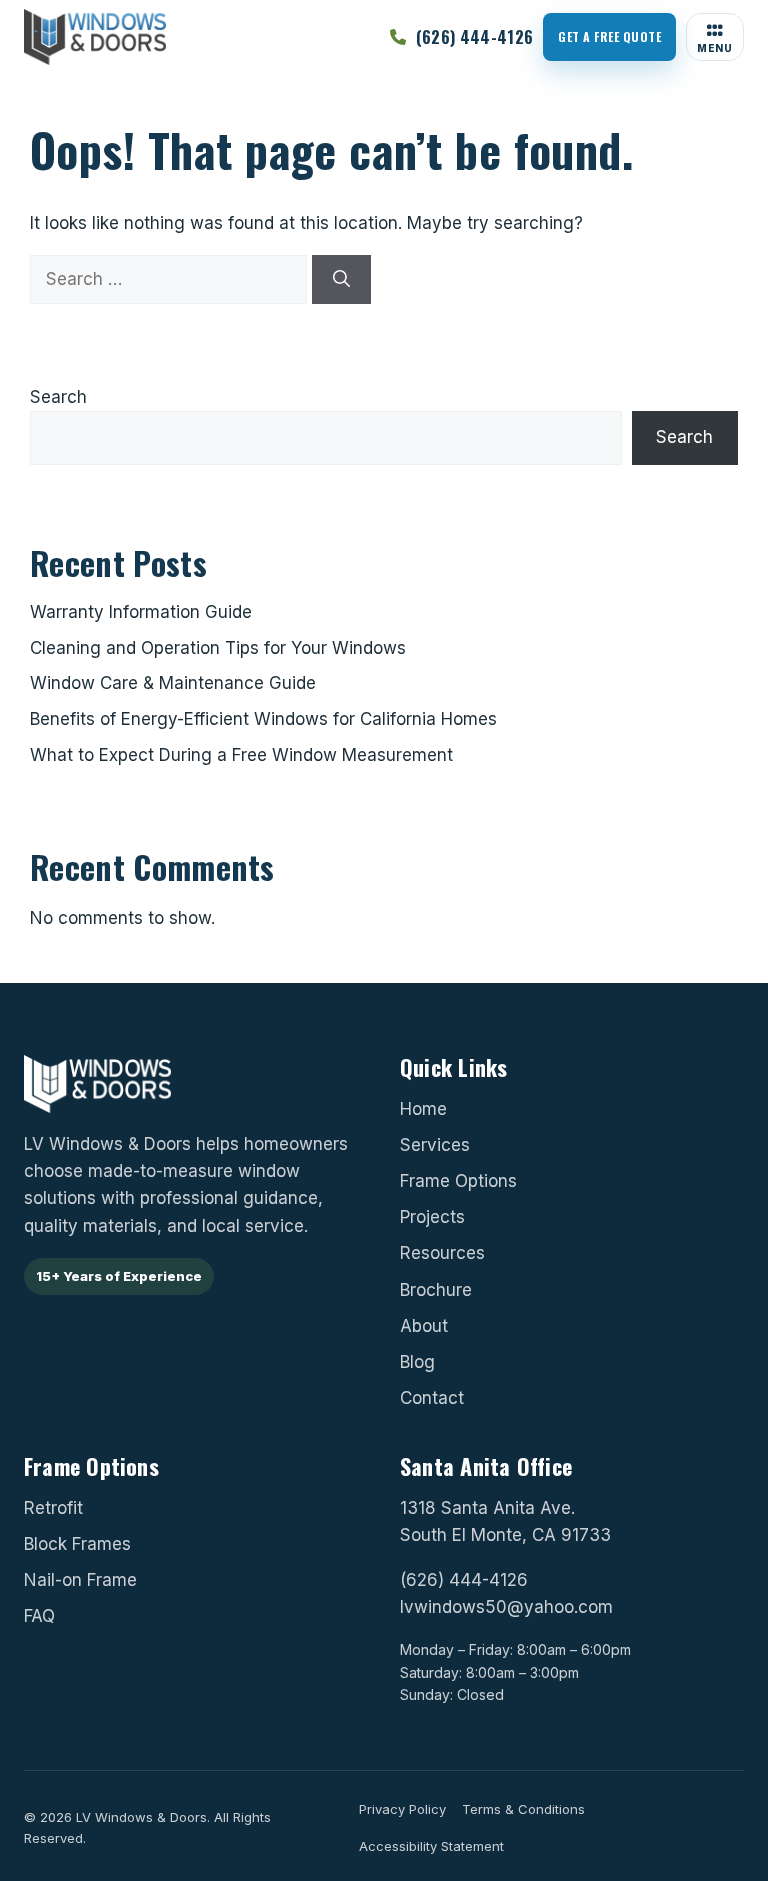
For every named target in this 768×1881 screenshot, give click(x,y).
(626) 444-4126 (464, 1580)
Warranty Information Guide (141, 612)
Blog (417, 1362)
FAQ (39, 1616)
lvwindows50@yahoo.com (506, 1607)
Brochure (436, 1290)
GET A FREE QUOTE (609, 36)
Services (435, 1145)
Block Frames (77, 1543)
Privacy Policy (402, 1809)
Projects (432, 1217)
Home (423, 1109)
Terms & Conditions (523, 1809)
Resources (442, 1254)
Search (58, 397)
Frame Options (458, 1181)
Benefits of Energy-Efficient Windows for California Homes (263, 719)
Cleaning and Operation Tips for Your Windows (218, 648)
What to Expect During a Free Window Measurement (241, 755)
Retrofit (53, 1507)
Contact (432, 1398)
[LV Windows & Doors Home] (95, 37)
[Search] (341, 279)
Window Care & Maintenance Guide (173, 683)
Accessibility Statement (431, 1846)
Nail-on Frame (80, 1580)
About (424, 1326)
